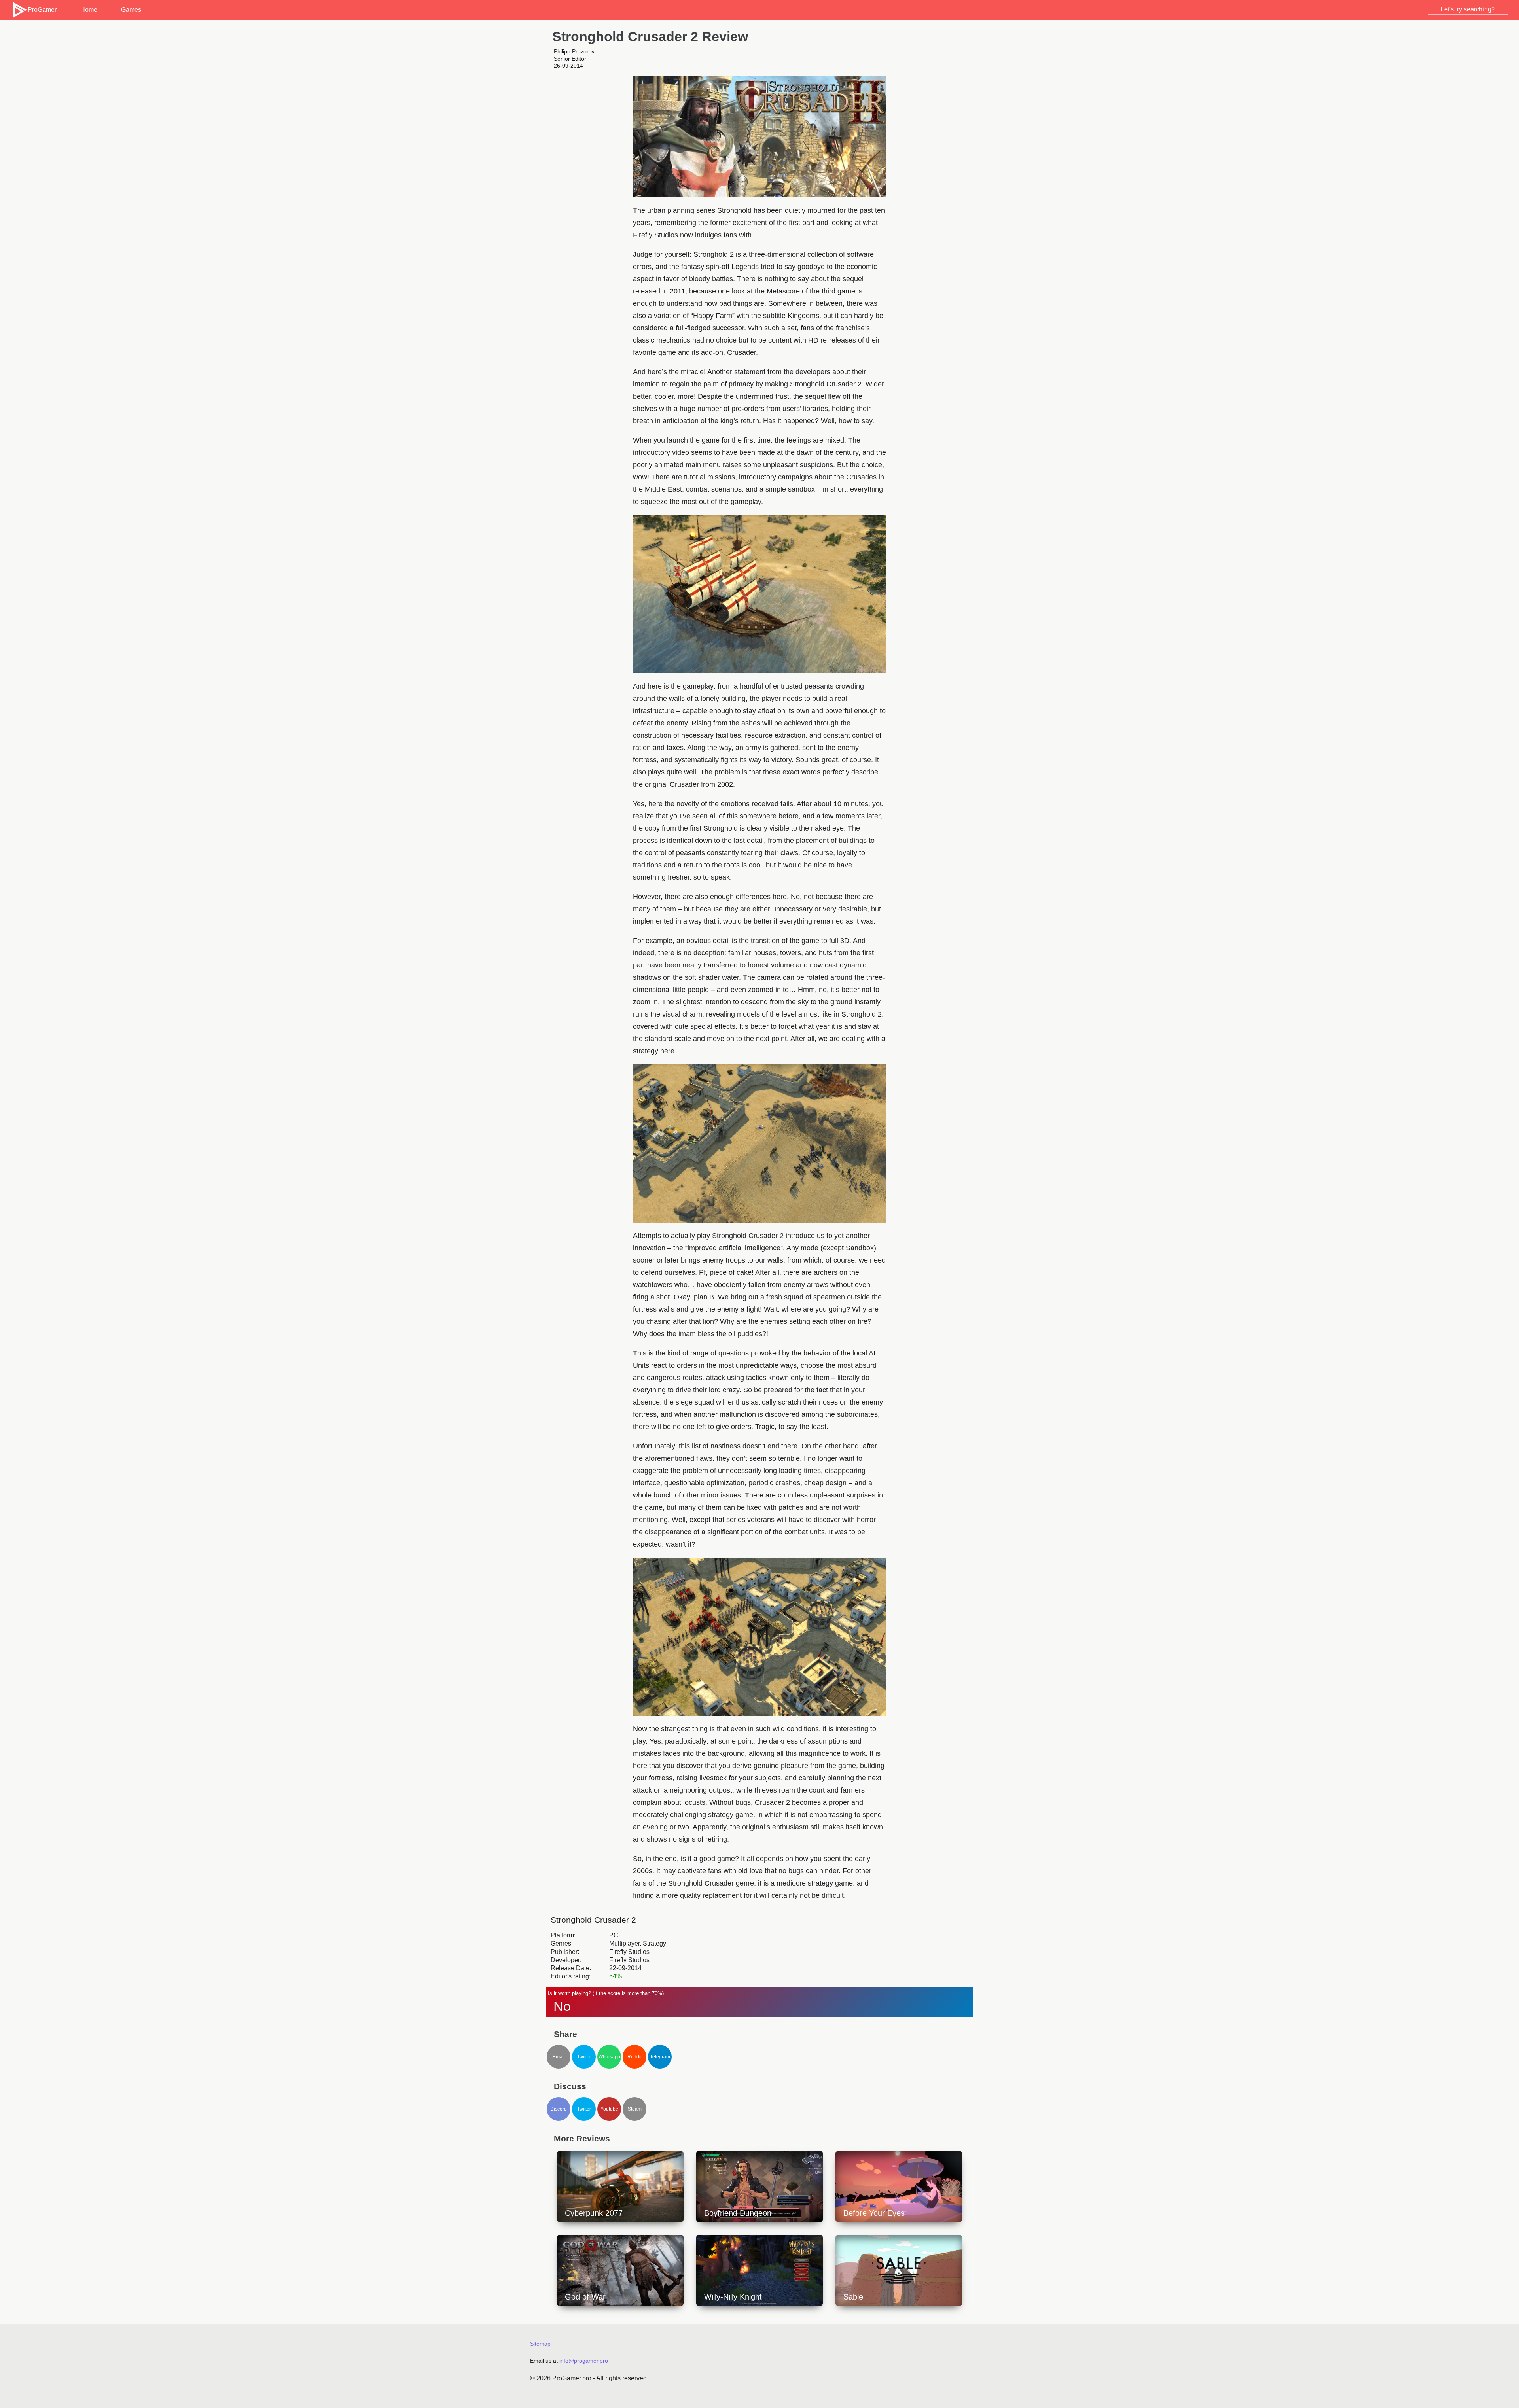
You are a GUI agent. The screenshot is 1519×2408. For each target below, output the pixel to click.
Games (131, 10)
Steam (635, 2109)
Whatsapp (609, 2057)
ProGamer (42, 10)
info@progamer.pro (584, 2361)
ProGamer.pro (572, 2378)
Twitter (584, 2057)
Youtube (609, 2109)
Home (89, 10)
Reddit (634, 2057)
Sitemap (540, 2344)
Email (559, 2057)
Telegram (660, 2057)
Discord (559, 2109)
